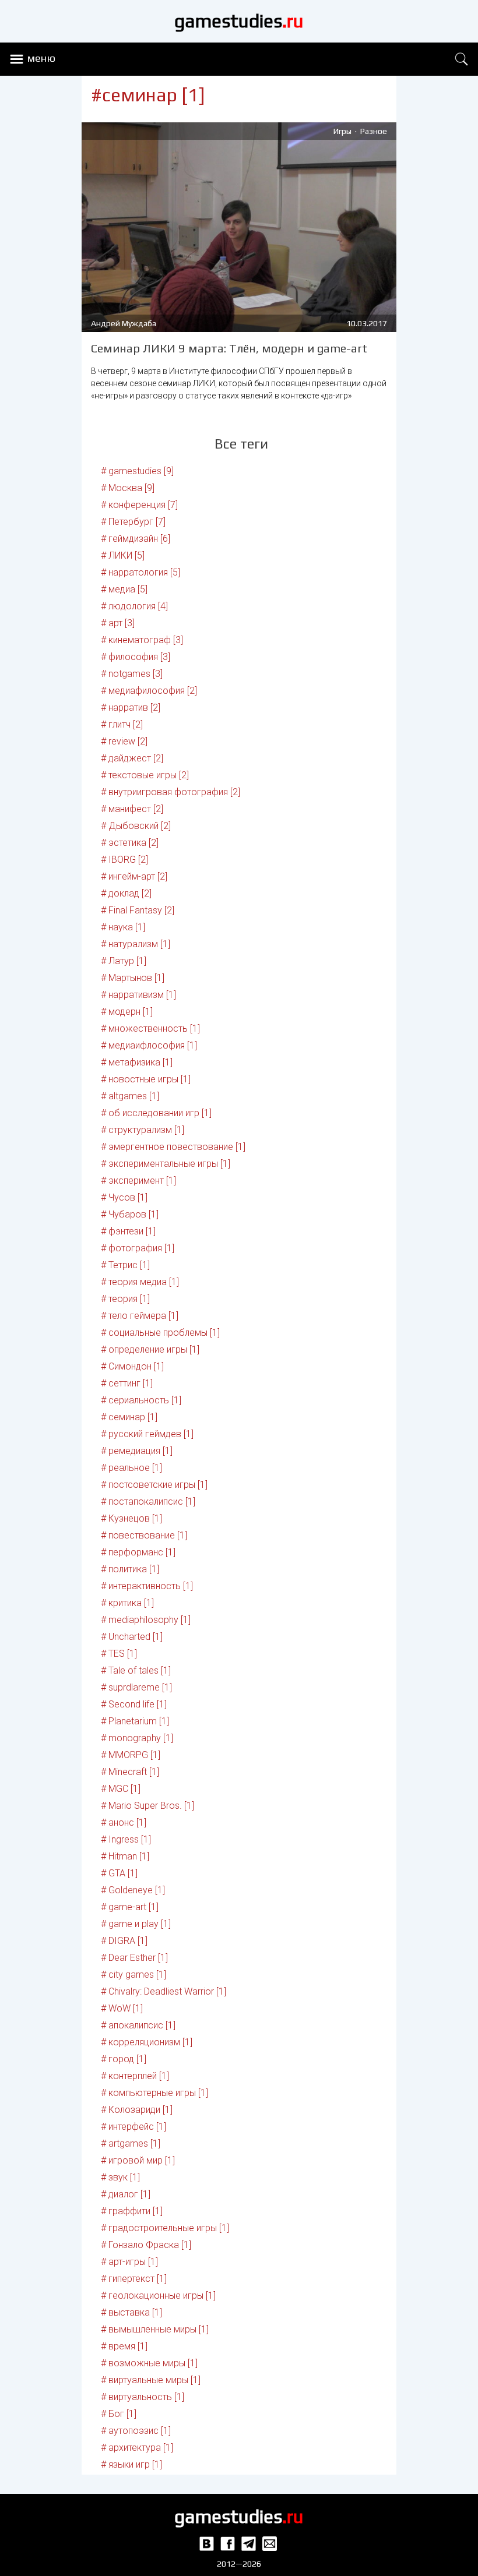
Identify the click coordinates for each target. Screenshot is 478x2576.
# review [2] (124, 741)
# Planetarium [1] (135, 1721)
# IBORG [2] (124, 860)
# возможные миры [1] (149, 2363)
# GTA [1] (119, 1873)
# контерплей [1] (135, 2076)
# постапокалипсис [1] (148, 1502)
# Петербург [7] (133, 522)
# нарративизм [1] (138, 995)
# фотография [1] (138, 1248)
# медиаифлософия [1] (149, 1045)
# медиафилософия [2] (149, 691)
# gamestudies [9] (137, 471)
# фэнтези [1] (128, 1231)
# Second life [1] (134, 1704)
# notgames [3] (132, 674)
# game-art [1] (130, 1907)
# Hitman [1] (125, 1856)
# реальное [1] (131, 1468)
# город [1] (124, 2059)
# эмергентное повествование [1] (173, 1147)
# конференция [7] (139, 505)
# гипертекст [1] (134, 2279)
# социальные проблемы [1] (160, 1333)
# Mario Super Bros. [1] (147, 1806)
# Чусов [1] (124, 1197)
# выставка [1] (131, 2312)
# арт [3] (118, 623)
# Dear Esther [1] (134, 1958)
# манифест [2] (132, 809)
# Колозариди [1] (137, 2110)
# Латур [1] (124, 961)
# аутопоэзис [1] (136, 2431)
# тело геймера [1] (140, 1316)
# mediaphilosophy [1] (146, 1620)
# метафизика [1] (137, 1062)
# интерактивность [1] (147, 1586)
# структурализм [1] (143, 1130)
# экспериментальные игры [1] (166, 1164)
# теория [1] (125, 1299)
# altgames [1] (130, 1096)
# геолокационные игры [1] (158, 2296)
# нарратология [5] (140, 572)
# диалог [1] (126, 2194)
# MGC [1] (121, 1789)
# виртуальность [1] (143, 2397)
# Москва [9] (128, 488)
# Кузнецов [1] (131, 1518)
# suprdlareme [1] (136, 1687)
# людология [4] (134, 606)
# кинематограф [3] (142, 640)
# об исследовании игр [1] (156, 1113)
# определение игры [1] (150, 1349)
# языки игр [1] (131, 2464)
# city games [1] (133, 1975)
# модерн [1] (127, 1012)
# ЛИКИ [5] (123, 555)
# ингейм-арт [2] (134, 876)
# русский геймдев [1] (147, 1434)
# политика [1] (130, 1569)
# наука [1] (123, 927)
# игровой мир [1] (138, 2160)
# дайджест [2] (132, 758)
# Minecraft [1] (130, 1772)
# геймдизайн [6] (136, 539)
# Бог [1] (119, 2414)
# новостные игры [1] (146, 1079)
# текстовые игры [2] (145, 775)
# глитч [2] (122, 724)
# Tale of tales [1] (136, 1670)
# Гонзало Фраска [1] (146, 2245)
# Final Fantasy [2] (138, 910)
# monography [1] (137, 1738)
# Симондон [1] (132, 1366)
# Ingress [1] (126, 1839)
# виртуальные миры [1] (151, 2380)
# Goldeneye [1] (133, 1890)
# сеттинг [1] (127, 1383)
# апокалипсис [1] (138, 2025)
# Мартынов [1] (133, 978)
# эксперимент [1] (138, 1181)
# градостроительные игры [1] (165, 2228)
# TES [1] (119, 1654)
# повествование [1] (144, 1535)
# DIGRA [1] (124, 1941)
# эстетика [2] (130, 843)
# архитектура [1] (137, 2448)
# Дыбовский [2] (136, 826)
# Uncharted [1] (132, 1637)
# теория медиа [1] (140, 1282)
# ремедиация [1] (137, 1451)
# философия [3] (136, 657)
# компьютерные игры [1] (154, 2093)
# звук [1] (120, 2177)
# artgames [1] (131, 2143)
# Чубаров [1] (130, 1214)
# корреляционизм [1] (147, 2042)
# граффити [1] (132, 2211)
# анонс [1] (124, 1822)
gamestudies (239, 21)
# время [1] (124, 2346)
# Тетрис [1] (125, 1265)
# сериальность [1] (141, 1400)
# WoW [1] (122, 2008)
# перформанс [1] (138, 1552)
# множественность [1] (150, 1028)
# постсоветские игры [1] (154, 1485)
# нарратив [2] (131, 707)
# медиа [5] (124, 589)
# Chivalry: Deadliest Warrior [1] (164, 1991)
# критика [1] (127, 1603)
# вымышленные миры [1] (155, 2329)
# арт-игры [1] (129, 2262)
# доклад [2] (126, 893)
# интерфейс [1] (133, 2127)
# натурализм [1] (136, 944)
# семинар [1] (129, 1417)
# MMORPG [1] (131, 1755)
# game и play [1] (136, 1924)
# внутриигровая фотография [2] (171, 792)
